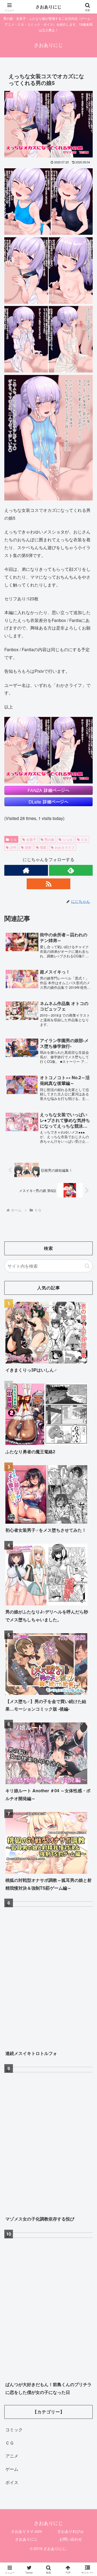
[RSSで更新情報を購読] (48, 884)
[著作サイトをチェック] (26, 870)
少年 (13, 847)
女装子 (31, 839)
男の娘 (49, 839)
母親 (43, 847)
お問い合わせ (71, 2539)
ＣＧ (13, 839)
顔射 (28, 847)
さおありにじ (26, 2539)
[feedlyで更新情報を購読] (71, 870)
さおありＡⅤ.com (27, 2531)
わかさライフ (65, 847)
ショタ (68, 839)
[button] (87, 1266)
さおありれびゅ (71, 2531)
